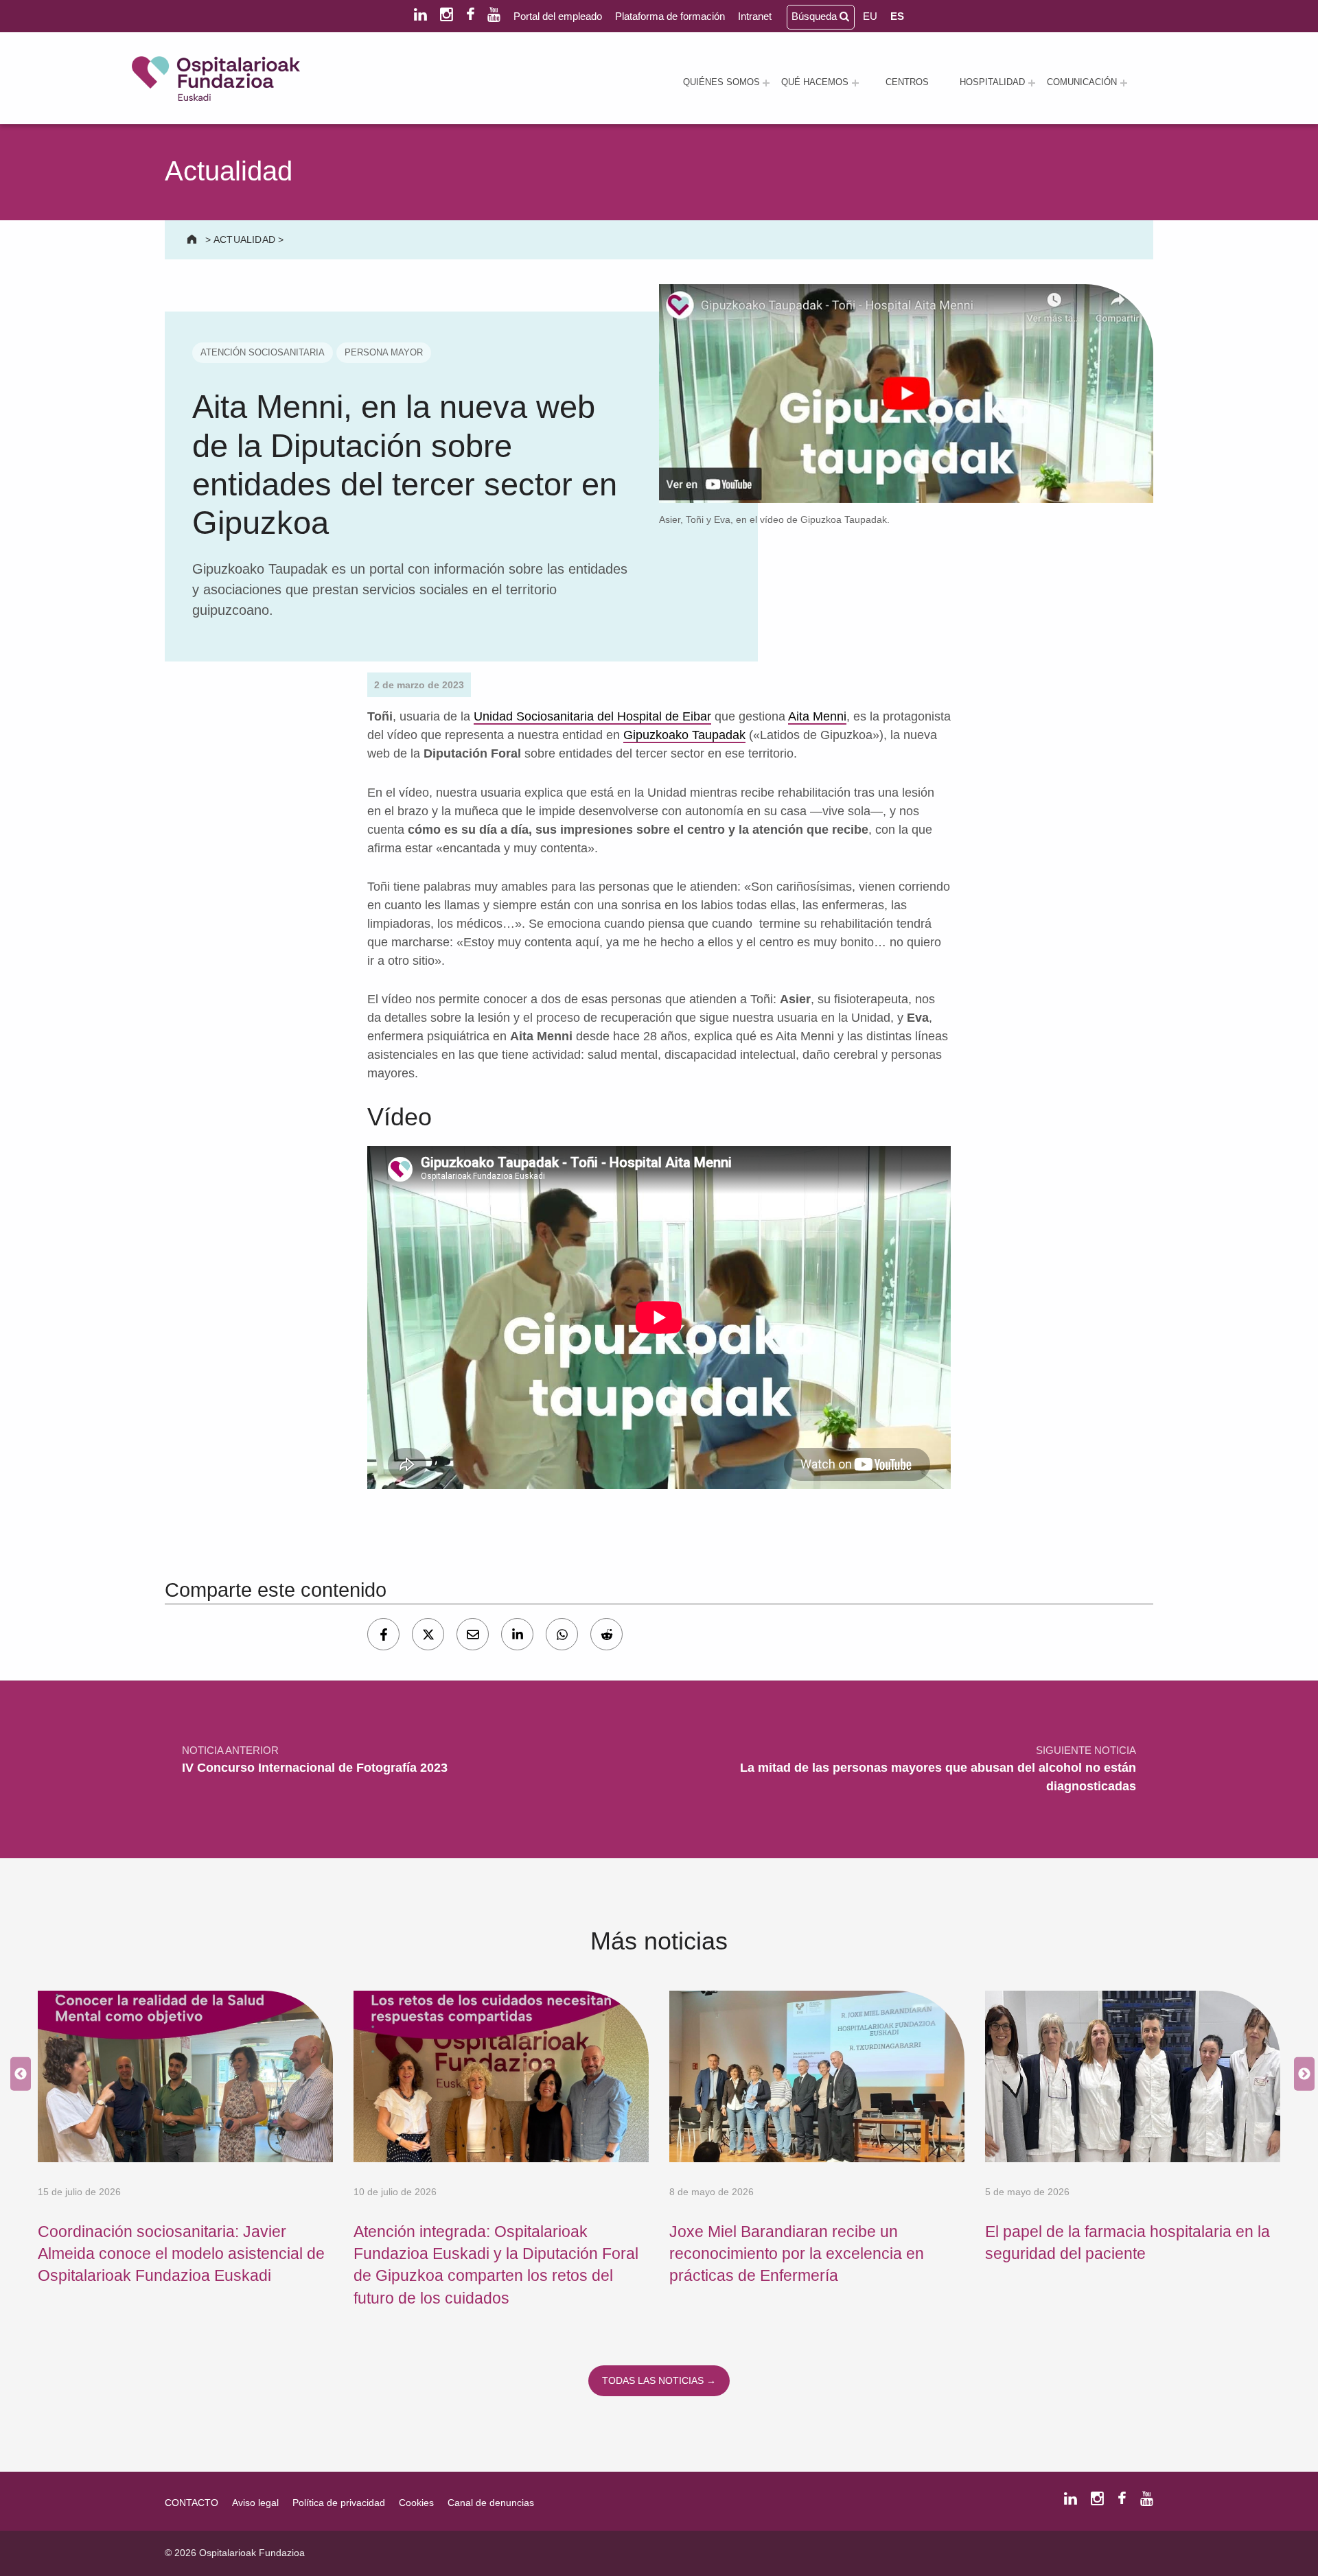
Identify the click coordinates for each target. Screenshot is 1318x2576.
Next (1301, 2075)
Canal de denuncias (491, 2503)
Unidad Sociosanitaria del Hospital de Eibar (592, 716)
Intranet (755, 16)
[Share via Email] (473, 1634)
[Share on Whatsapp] (562, 1634)
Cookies (416, 2503)
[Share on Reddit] (606, 1634)
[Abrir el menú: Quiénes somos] (766, 83)
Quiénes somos (721, 82)
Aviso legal (255, 2503)
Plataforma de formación (670, 16)
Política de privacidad (339, 2503)
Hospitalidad (992, 82)
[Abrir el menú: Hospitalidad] (1032, 83)
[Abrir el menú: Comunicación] (1124, 83)
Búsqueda (816, 16)
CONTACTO (192, 2503)
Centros (907, 82)
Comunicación (1082, 82)
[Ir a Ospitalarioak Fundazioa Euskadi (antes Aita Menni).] (193, 239)
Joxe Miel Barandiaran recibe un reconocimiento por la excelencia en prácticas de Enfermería (797, 2254)
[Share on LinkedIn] (517, 1634)
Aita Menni (817, 716)
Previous (17, 2075)
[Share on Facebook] (383, 1634)
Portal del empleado (558, 16)
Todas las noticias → (659, 2380)
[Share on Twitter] (428, 1634)
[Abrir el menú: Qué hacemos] (855, 83)
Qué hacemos (815, 82)
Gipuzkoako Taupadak (684, 735)
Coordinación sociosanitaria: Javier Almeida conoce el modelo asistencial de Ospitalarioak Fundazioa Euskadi (181, 2254)
